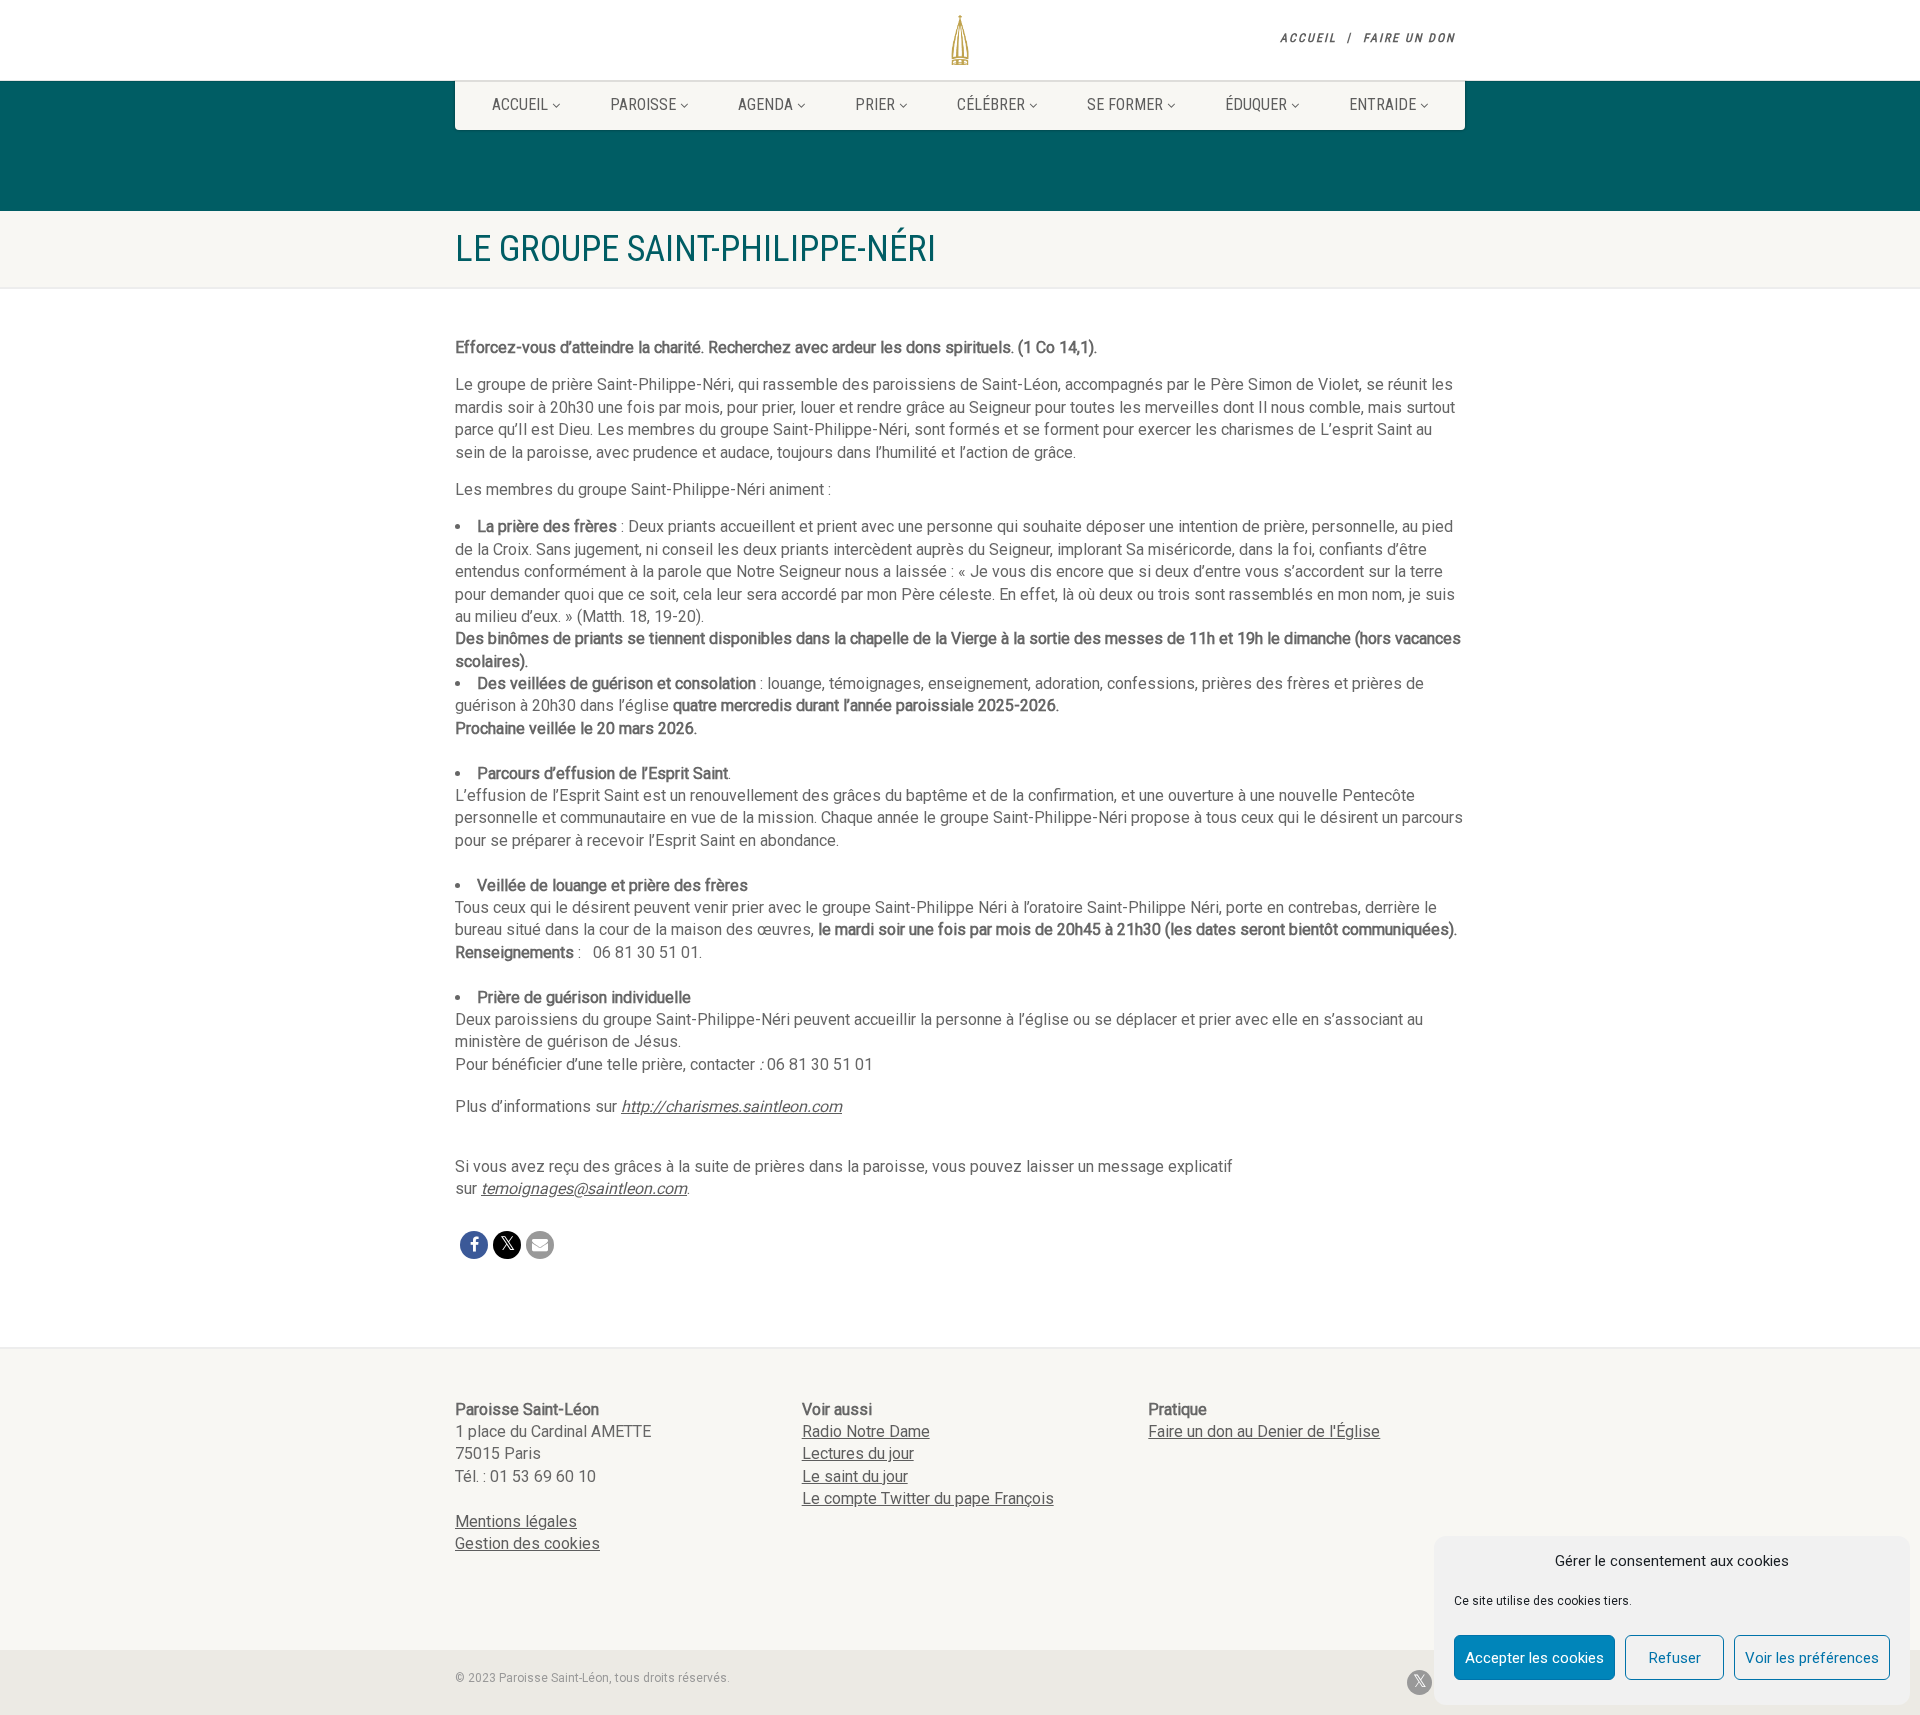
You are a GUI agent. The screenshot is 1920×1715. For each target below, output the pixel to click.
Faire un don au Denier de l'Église (1264, 1431)
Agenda (765, 104)
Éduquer (1256, 104)
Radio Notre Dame (866, 1431)
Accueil (1308, 38)
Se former (1125, 104)
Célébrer (991, 104)
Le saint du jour (855, 1476)
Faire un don (1409, 38)
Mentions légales (516, 1521)
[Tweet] (507, 1245)
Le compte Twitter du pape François (928, 1498)
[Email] (540, 1245)
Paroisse (643, 104)
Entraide (1382, 104)
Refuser (1675, 1658)
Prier (875, 104)
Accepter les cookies (1534, 1658)
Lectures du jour (858, 1453)
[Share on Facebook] (474, 1245)
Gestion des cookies (527, 1543)
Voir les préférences (1812, 1658)
